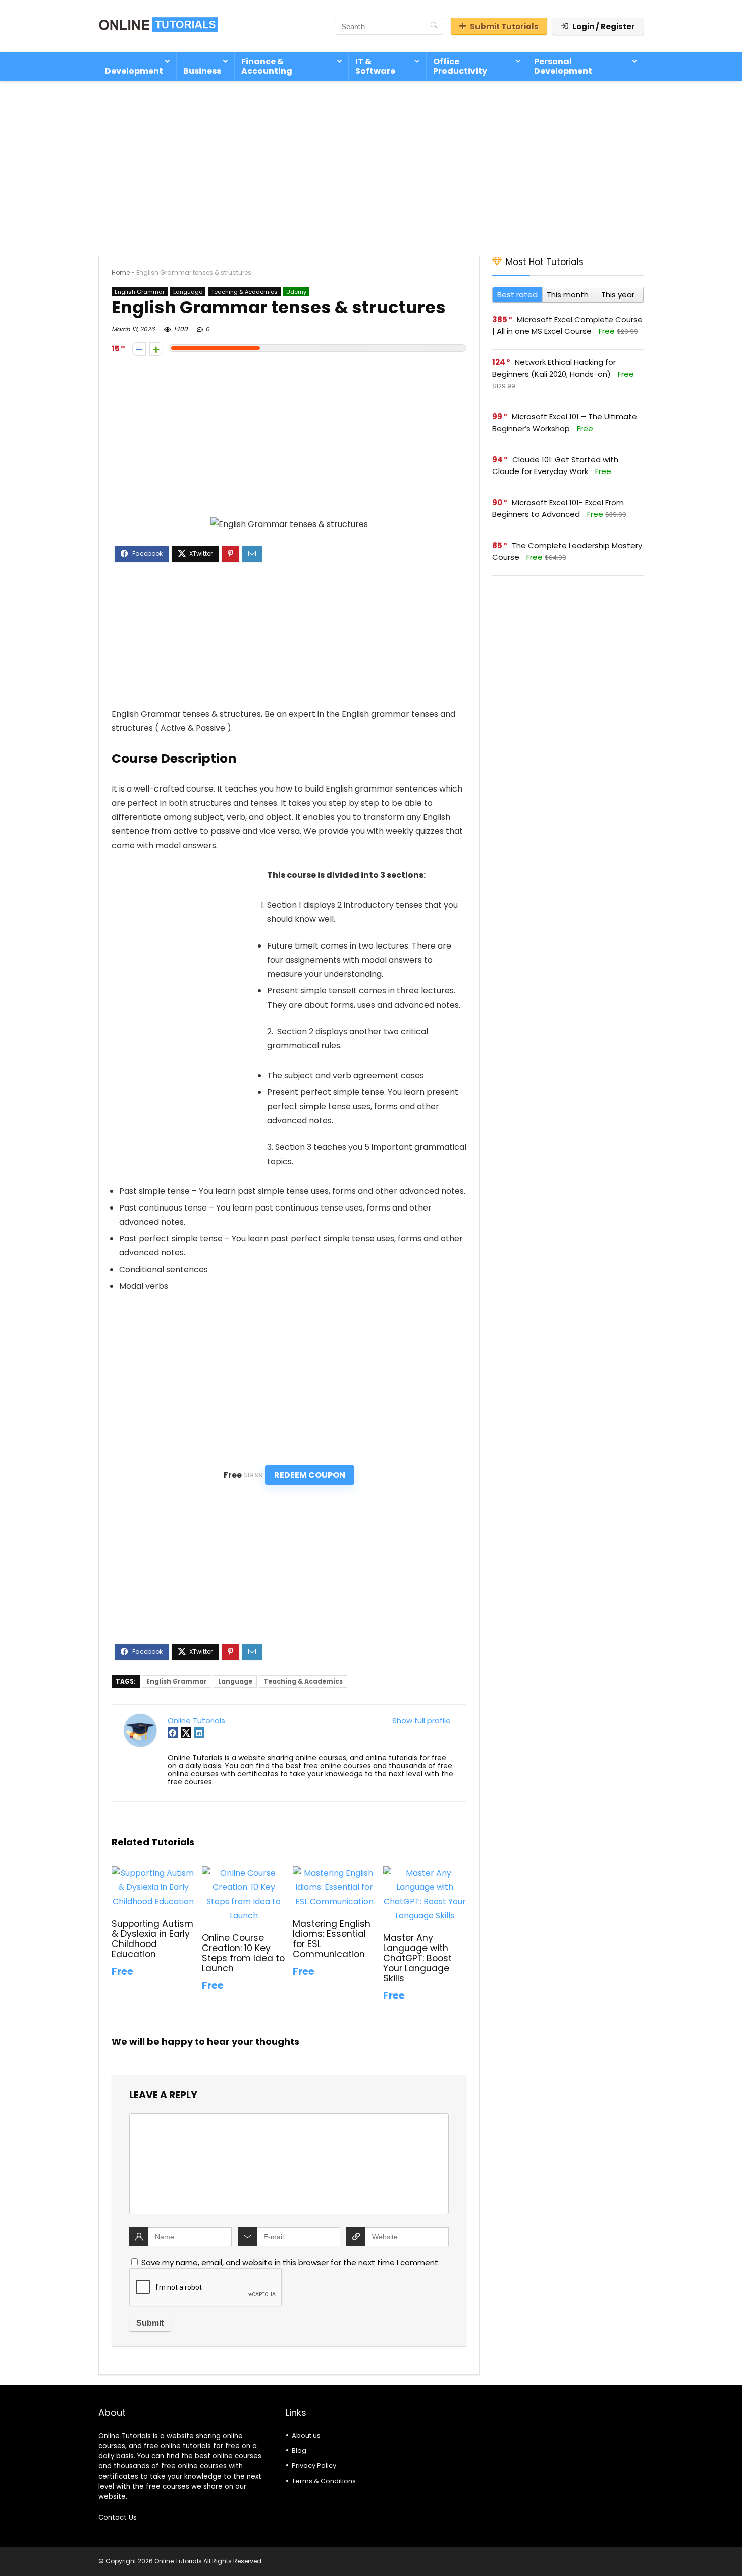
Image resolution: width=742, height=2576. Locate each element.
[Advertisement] (371, 164)
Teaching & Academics (244, 292)
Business (202, 71)
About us (306, 2435)
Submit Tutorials (504, 27)
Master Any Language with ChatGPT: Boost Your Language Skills (417, 1958)
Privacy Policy (314, 2466)
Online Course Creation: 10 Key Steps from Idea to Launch (243, 1953)
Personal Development (563, 66)
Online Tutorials (196, 1721)
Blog (299, 2451)
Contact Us (118, 2518)
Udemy (296, 292)
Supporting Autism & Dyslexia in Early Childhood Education (152, 1939)
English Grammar (140, 292)
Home (121, 272)
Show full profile (421, 1721)
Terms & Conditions (324, 2481)
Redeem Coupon (310, 1475)
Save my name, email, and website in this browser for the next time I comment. (290, 2262)
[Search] (434, 26)
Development (134, 71)
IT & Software (375, 66)
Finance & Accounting (267, 66)
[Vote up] (156, 349)
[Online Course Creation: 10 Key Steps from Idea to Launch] (244, 1873)
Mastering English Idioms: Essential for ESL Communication (332, 1939)
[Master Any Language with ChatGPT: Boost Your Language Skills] (425, 1873)
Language (188, 292)
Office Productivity (460, 66)
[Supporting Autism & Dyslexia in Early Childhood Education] (153, 1873)
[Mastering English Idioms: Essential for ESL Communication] (334, 1873)
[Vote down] (139, 349)
